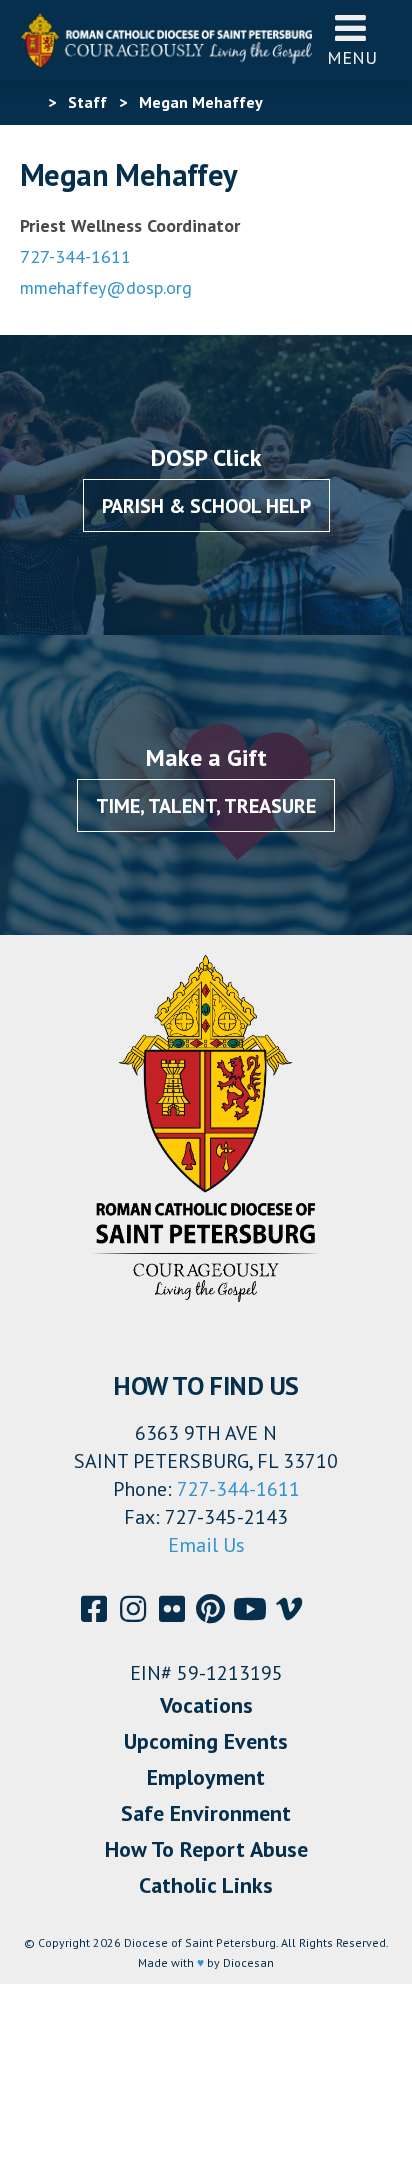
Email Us (206, 1545)
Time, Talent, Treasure (206, 806)
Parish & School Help (206, 506)
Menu (352, 57)
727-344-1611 (75, 256)
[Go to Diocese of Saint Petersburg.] (28, 102)
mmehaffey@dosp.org (106, 287)
